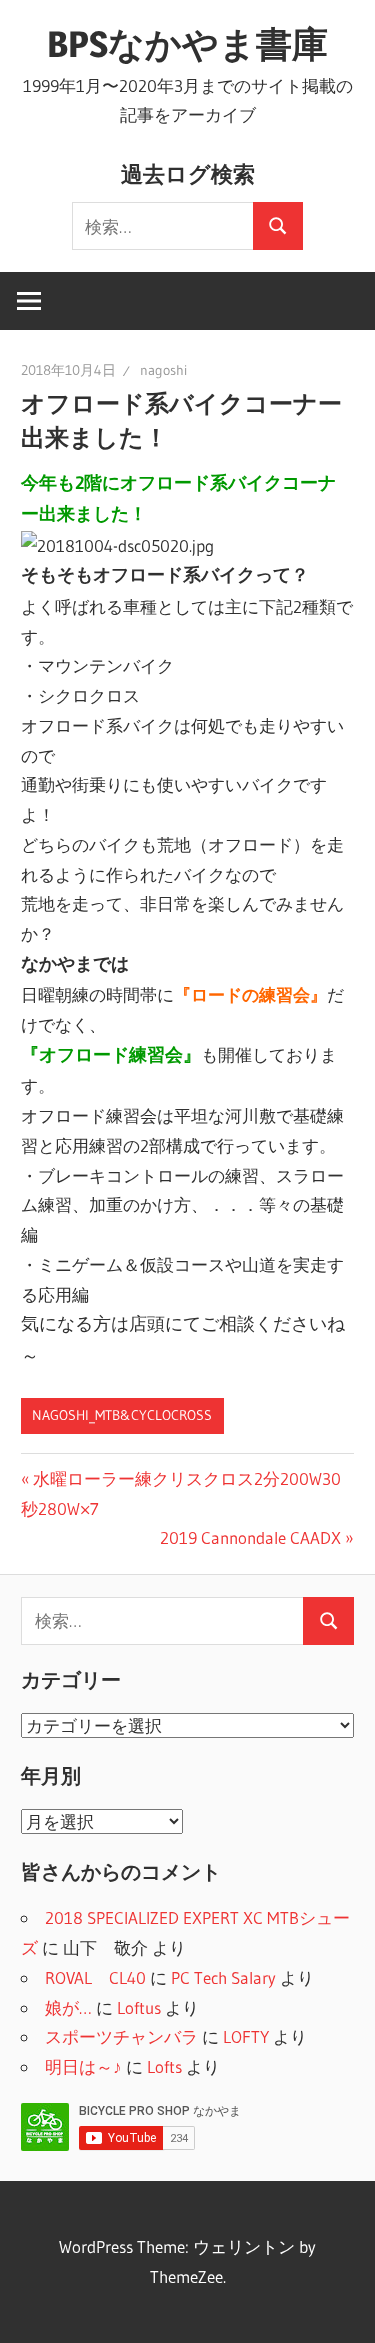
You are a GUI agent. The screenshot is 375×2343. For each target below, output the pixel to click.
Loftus (139, 2007)
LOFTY (246, 2036)
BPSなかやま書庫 (187, 44)
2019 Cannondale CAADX (250, 1537)
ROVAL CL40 (95, 1977)
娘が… (68, 2007)
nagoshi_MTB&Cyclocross (122, 1415)
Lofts (164, 2066)
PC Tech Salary (223, 1977)
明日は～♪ (83, 2066)
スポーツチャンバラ (121, 2036)
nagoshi (163, 370)
